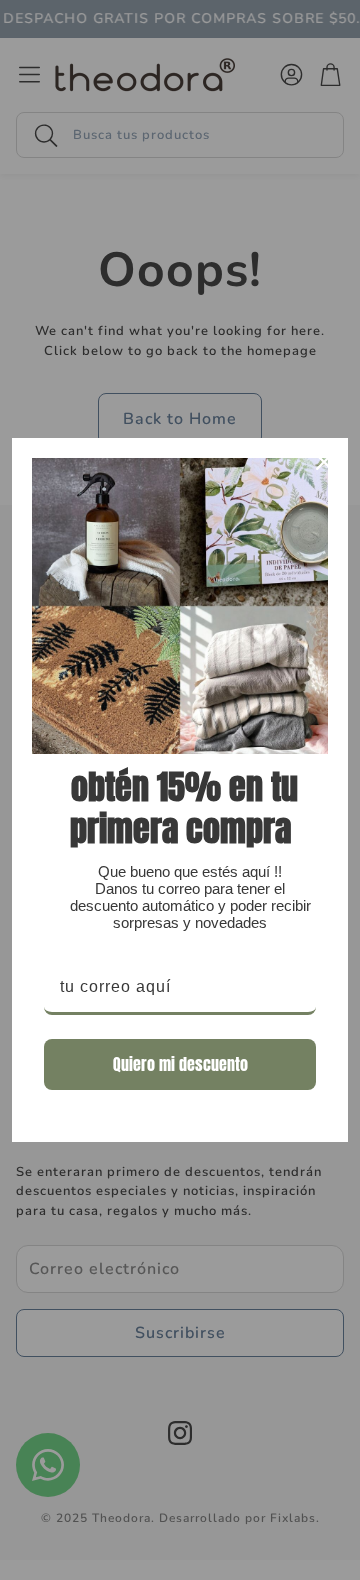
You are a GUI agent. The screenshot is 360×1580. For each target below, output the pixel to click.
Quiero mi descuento (180, 1064)
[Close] (324, 462)
